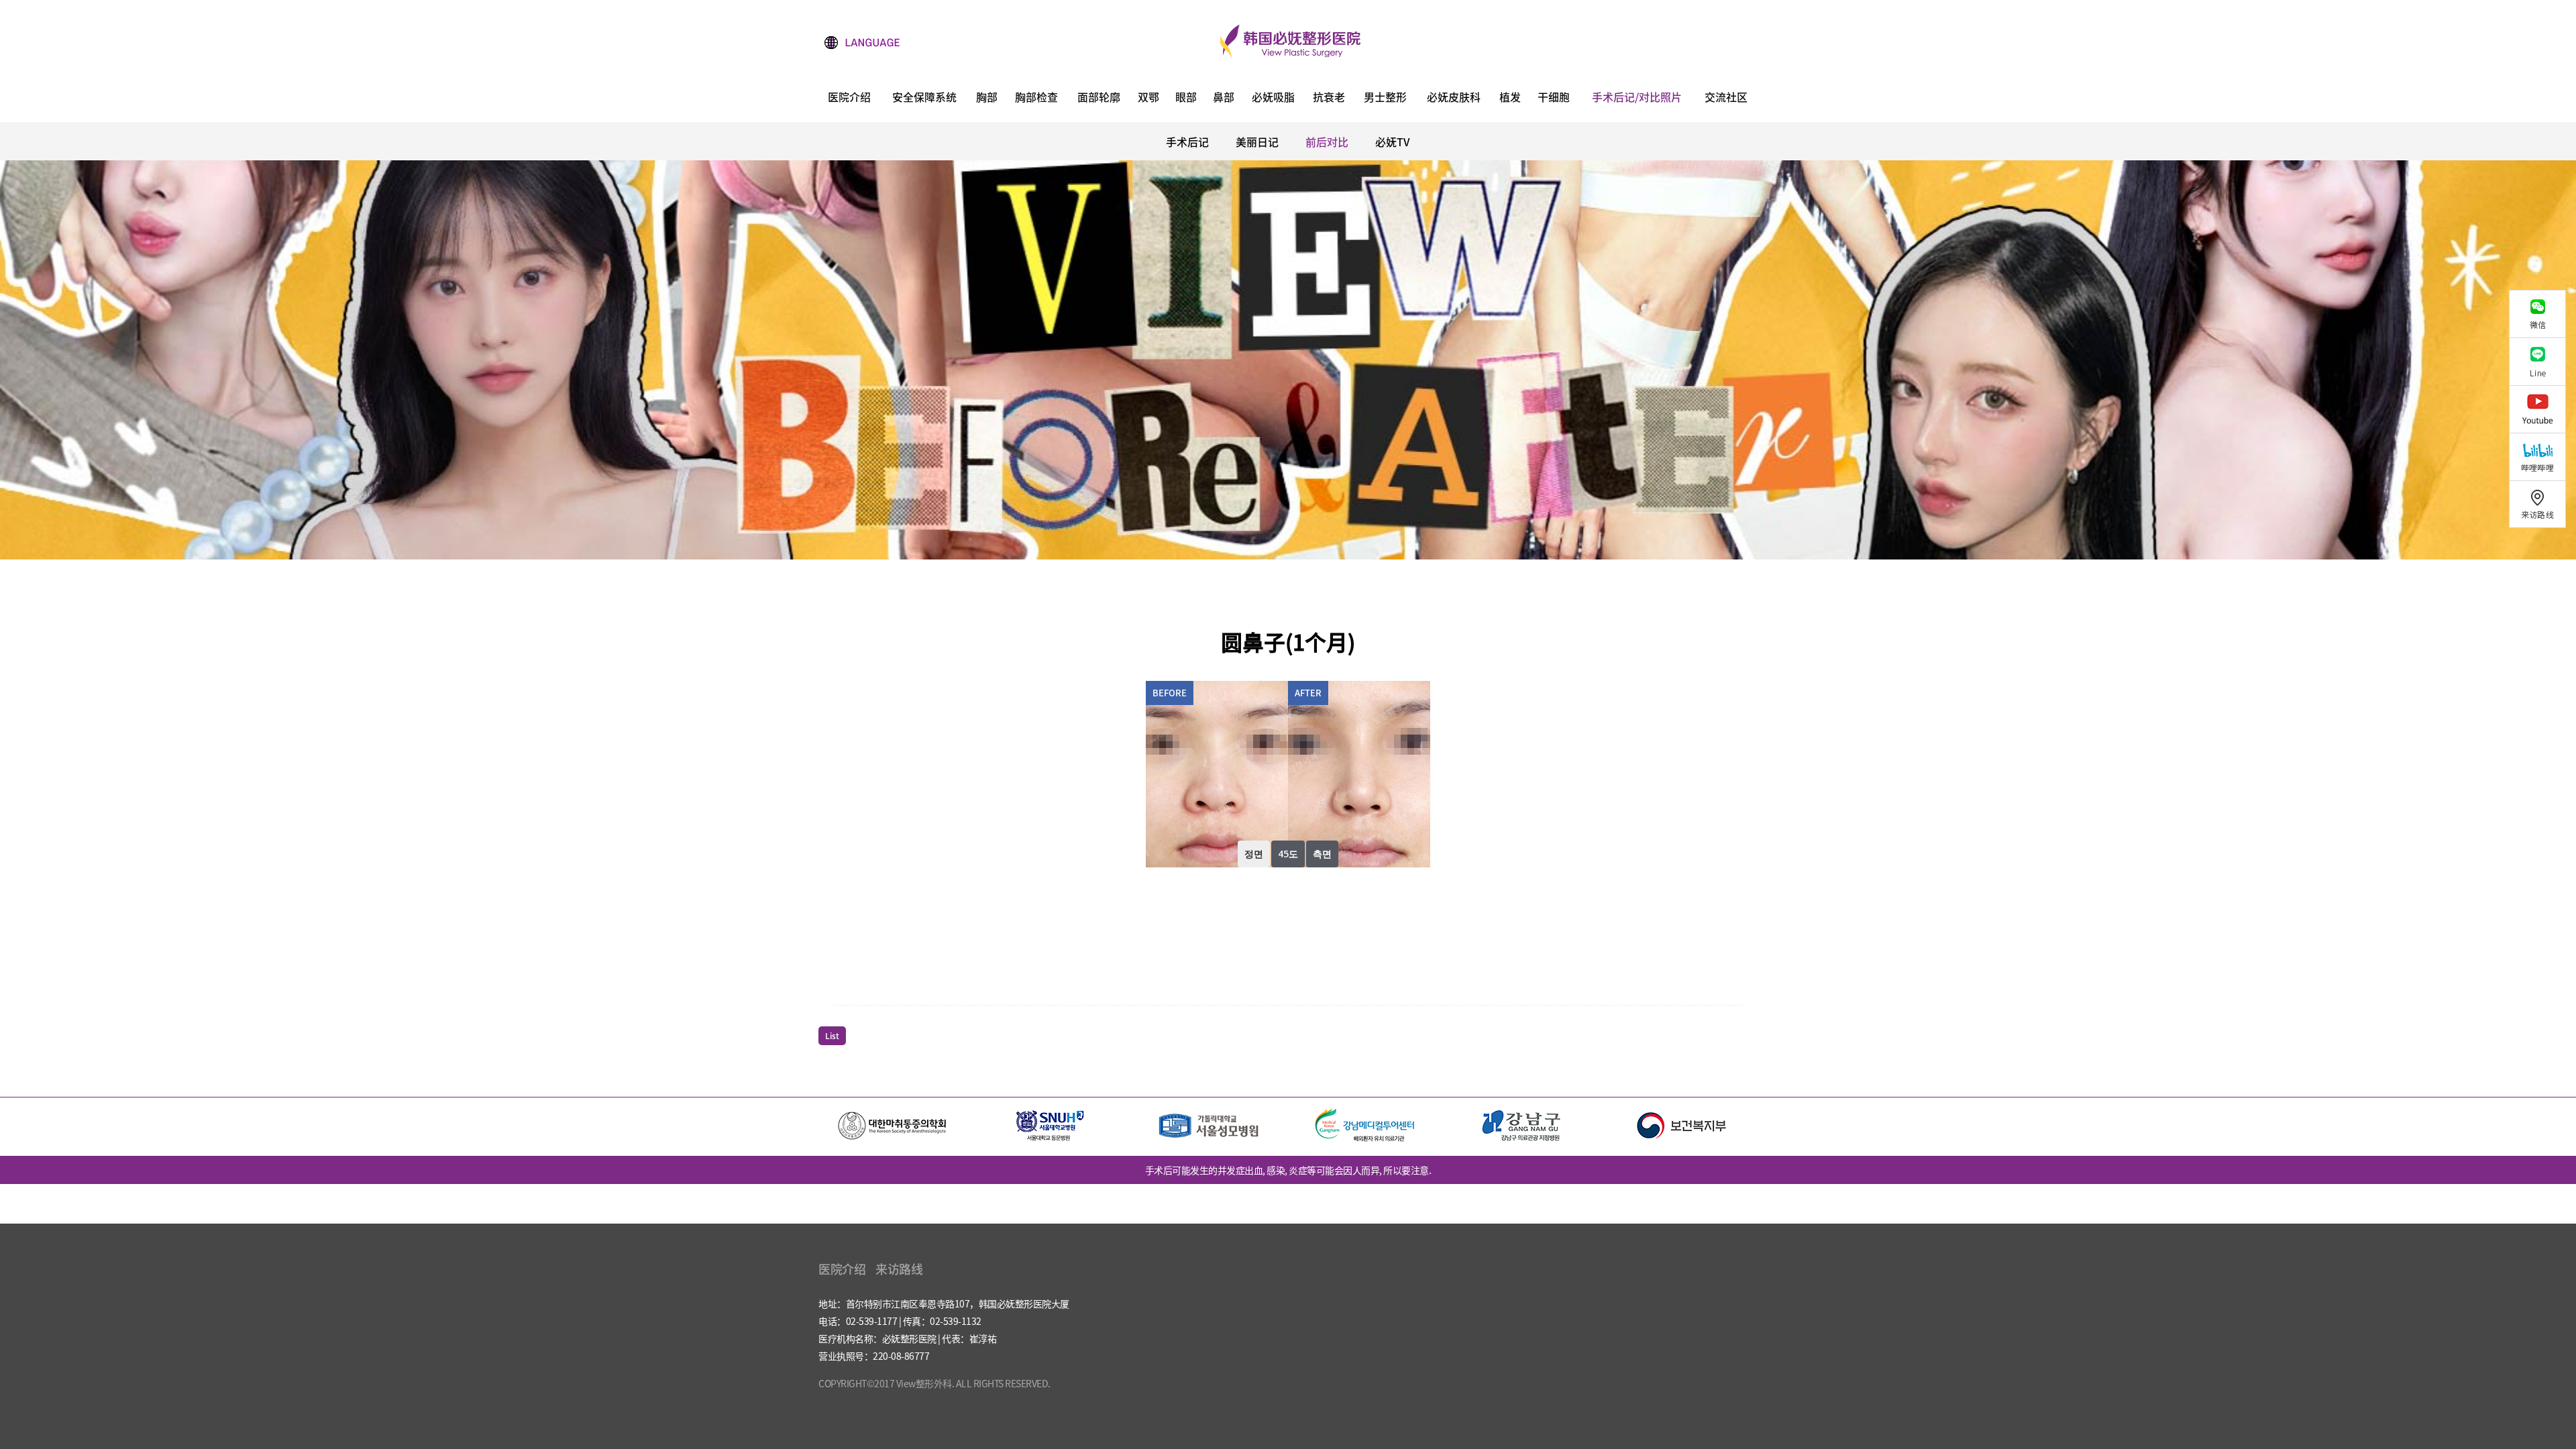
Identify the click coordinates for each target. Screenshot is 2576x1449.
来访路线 (899, 1269)
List (832, 1036)
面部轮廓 (1099, 98)
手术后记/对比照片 (1637, 98)
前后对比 (1327, 142)
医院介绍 (849, 98)
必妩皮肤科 (1454, 98)
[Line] (2542, 361)
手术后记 (1187, 142)
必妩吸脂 (1273, 98)
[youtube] (2542, 409)
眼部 (1186, 98)
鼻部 (1224, 98)
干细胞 (1554, 98)
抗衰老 (1329, 98)
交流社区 (1726, 98)
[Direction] (2542, 504)
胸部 (987, 98)
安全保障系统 (924, 98)
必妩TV (1393, 142)
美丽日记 (1257, 142)
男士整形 (1385, 98)
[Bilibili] (2542, 457)
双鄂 (1148, 98)
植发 (1510, 98)
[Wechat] (2542, 314)
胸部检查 (1036, 98)
